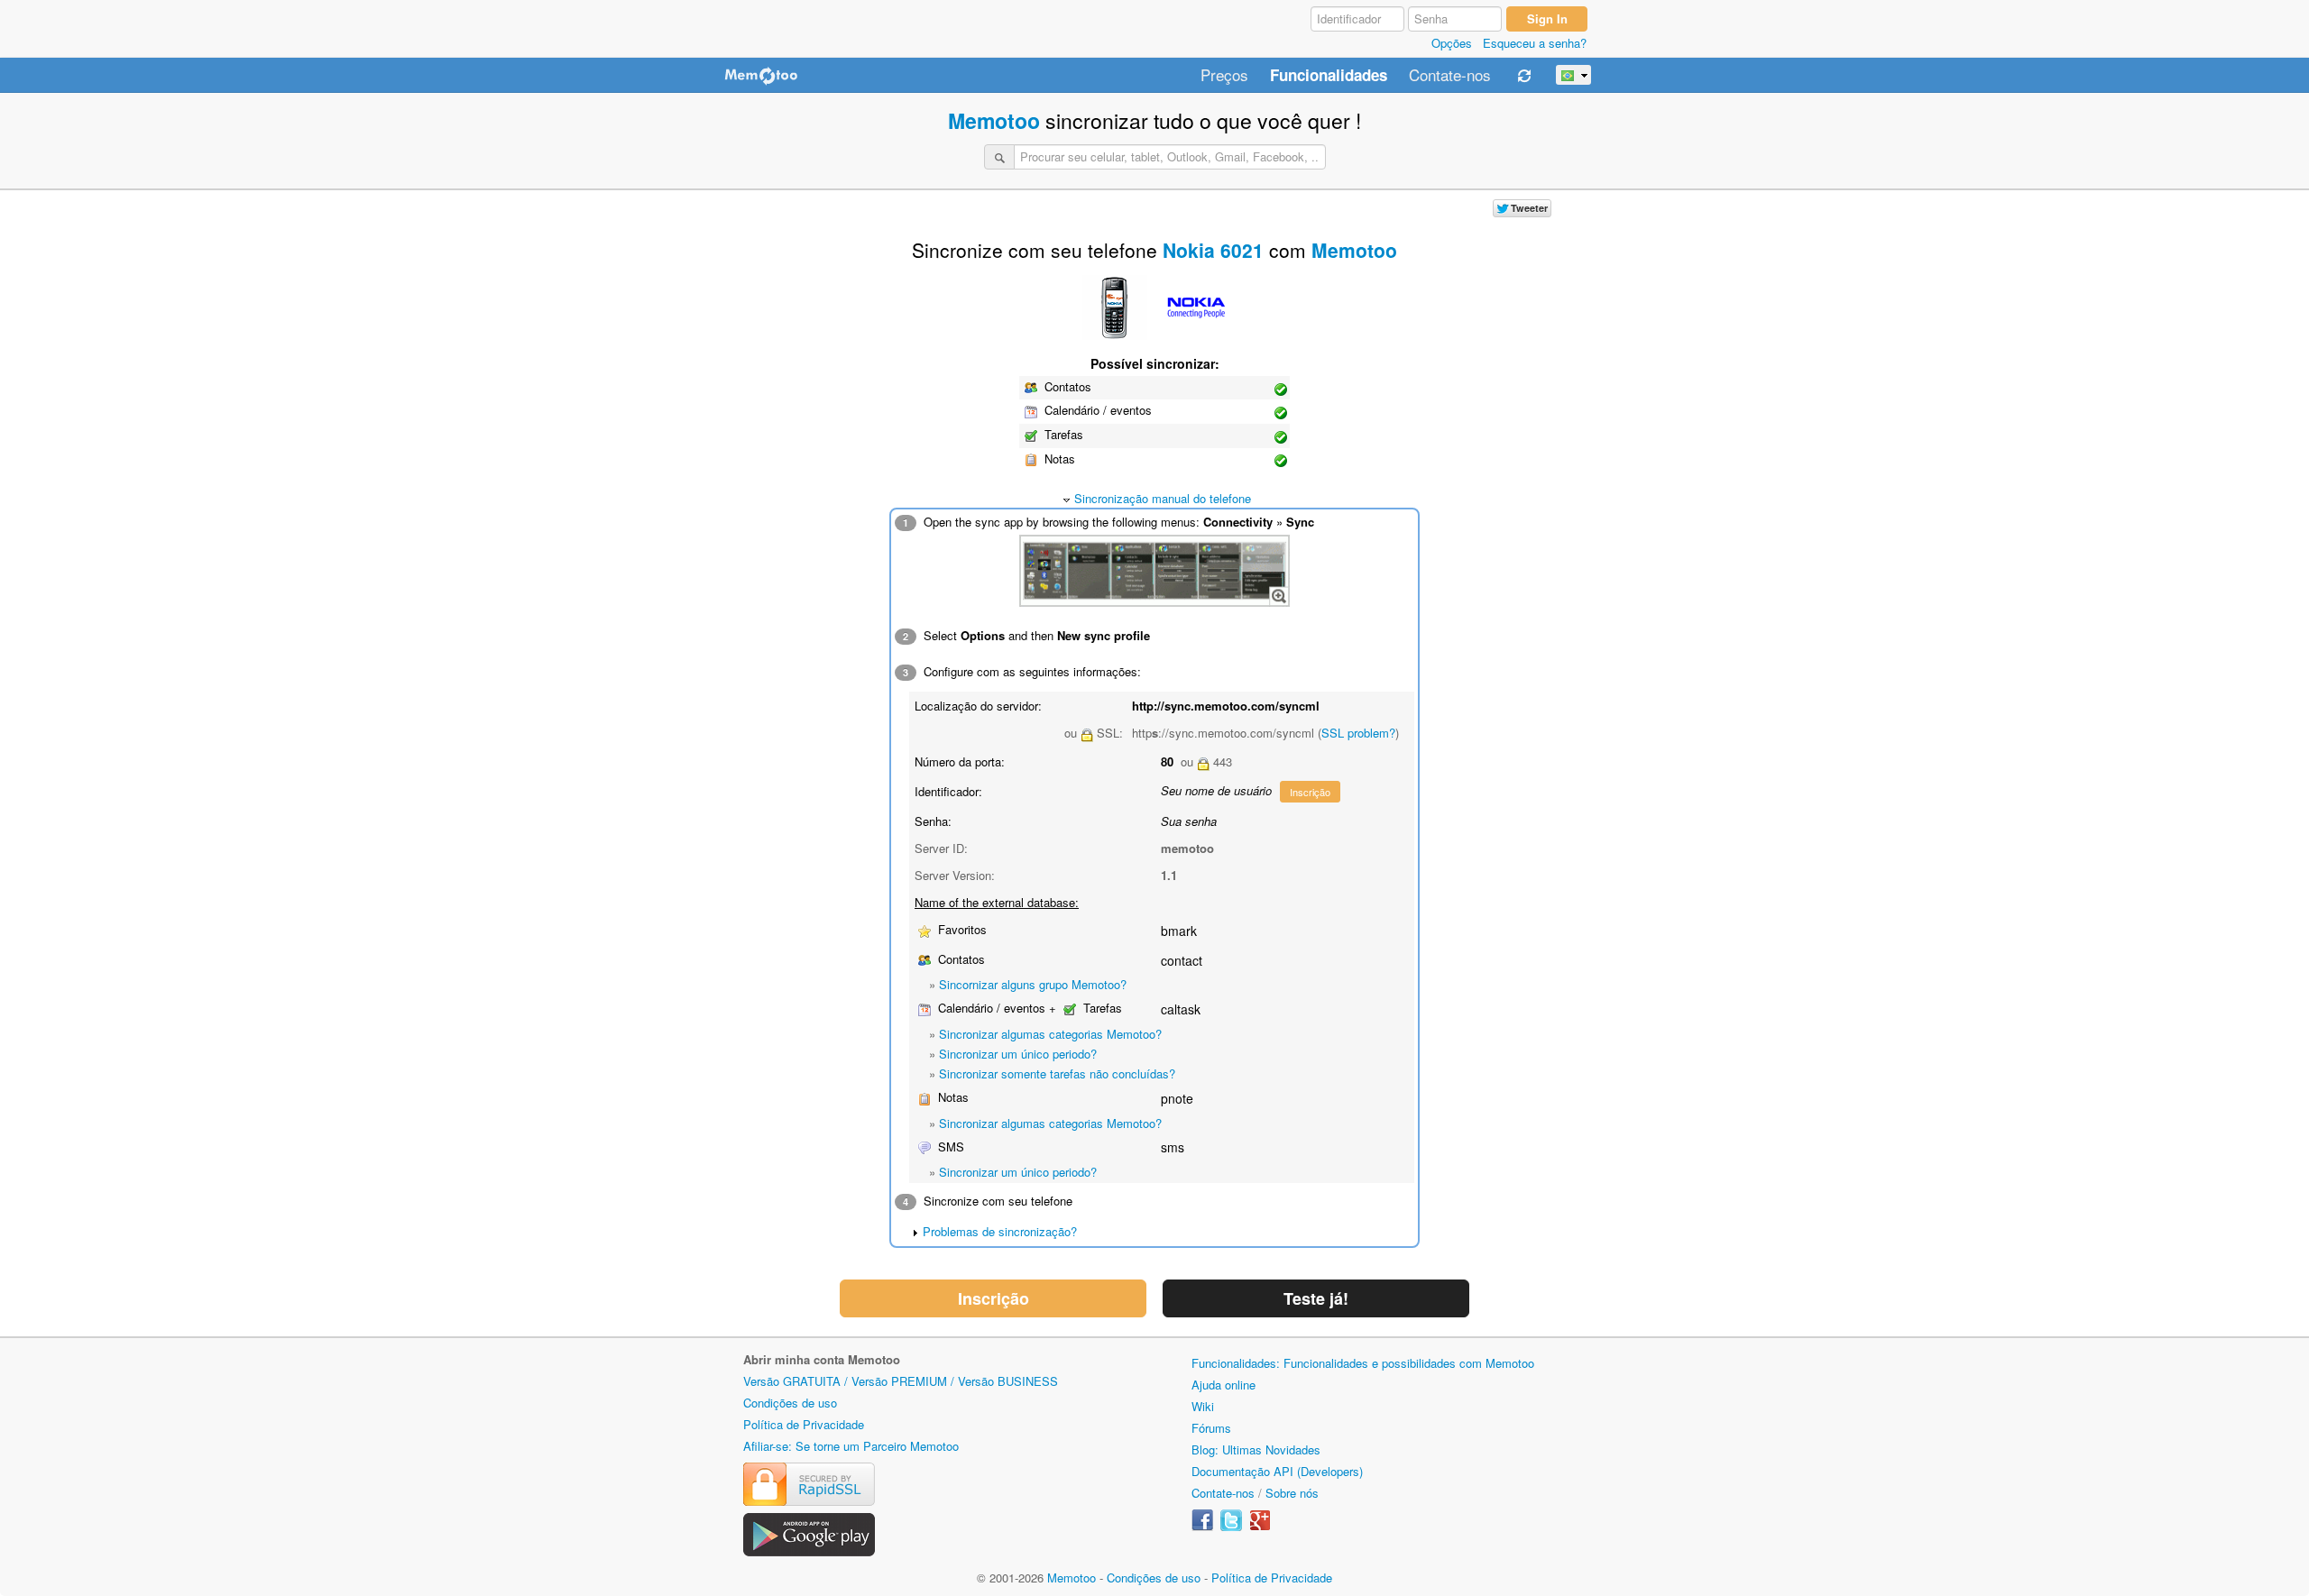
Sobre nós (1292, 1493)
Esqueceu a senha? (1535, 43)
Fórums (1211, 1428)
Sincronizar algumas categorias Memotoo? (1050, 1034)
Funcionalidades (1329, 76)
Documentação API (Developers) (1277, 1471)
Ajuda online (1223, 1385)
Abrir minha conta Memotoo (822, 1359)
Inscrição (1310, 792)
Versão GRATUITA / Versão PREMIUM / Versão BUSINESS (901, 1381)
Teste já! (1316, 1298)
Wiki (1203, 1406)
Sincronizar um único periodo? (1018, 1054)
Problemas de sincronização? (1000, 1231)
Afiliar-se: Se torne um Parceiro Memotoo (851, 1446)
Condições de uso (790, 1403)
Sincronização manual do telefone (1163, 498)
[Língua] (1573, 75)
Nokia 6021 (1213, 250)
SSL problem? (1358, 733)
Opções (1452, 43)
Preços (1224, 76)
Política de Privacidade (804, 1424)
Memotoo (994, 120)
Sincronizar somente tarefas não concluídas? (1057, 1073)
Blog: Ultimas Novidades (1256, 1449)
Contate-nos (1450, 76)
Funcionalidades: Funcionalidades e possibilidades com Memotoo (1363, 1363)
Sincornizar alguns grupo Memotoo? (1033, 984)
